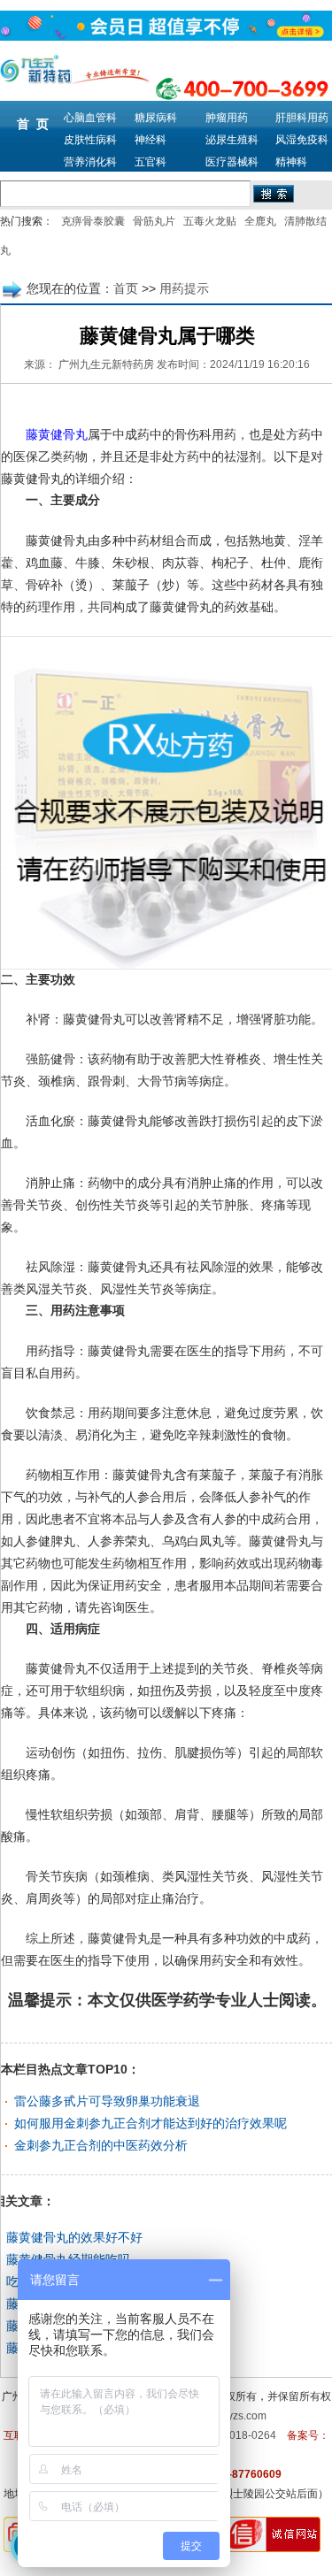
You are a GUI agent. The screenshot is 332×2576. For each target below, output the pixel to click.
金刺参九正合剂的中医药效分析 (101, 2145)
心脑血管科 (90, 118)
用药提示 (184, 288)
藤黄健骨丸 (57, 435)
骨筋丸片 (154, 221)
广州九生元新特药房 (106, 364)
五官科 (151, 162)
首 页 (33, 124)
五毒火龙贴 (210, 221)
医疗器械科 (232, 162)
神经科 (151, 140)
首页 (126, 288)
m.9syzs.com (235, 2416)
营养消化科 (90, 162)
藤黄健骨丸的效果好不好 (74, 2237)
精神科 (291, 162)
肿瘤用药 (227, 118)
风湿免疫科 (302, 140)
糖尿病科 (156, 118)
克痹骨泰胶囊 (93, 221)
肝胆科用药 (302, 118)
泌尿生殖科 (232, 140)
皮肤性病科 (90, 140)
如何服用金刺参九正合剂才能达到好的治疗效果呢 (151, 2123)
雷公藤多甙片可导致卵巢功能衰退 (107, 2101)
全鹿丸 (260, 221)
